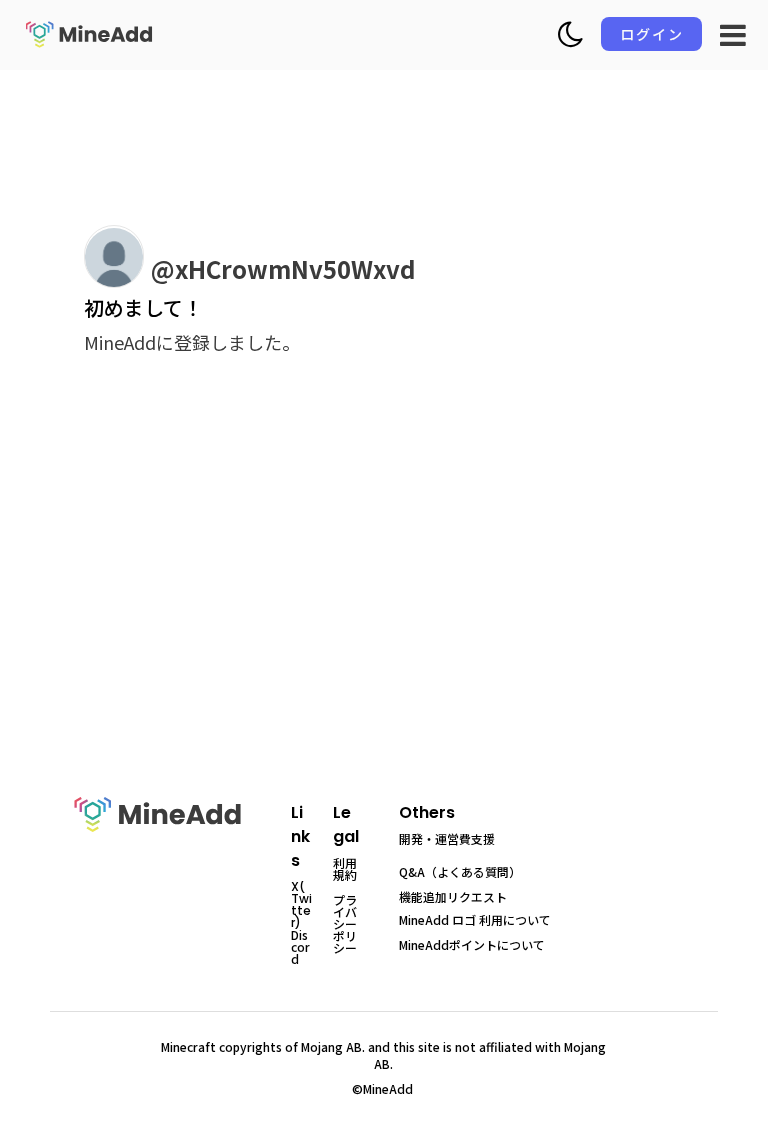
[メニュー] (733, 35)
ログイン (652, 34)
